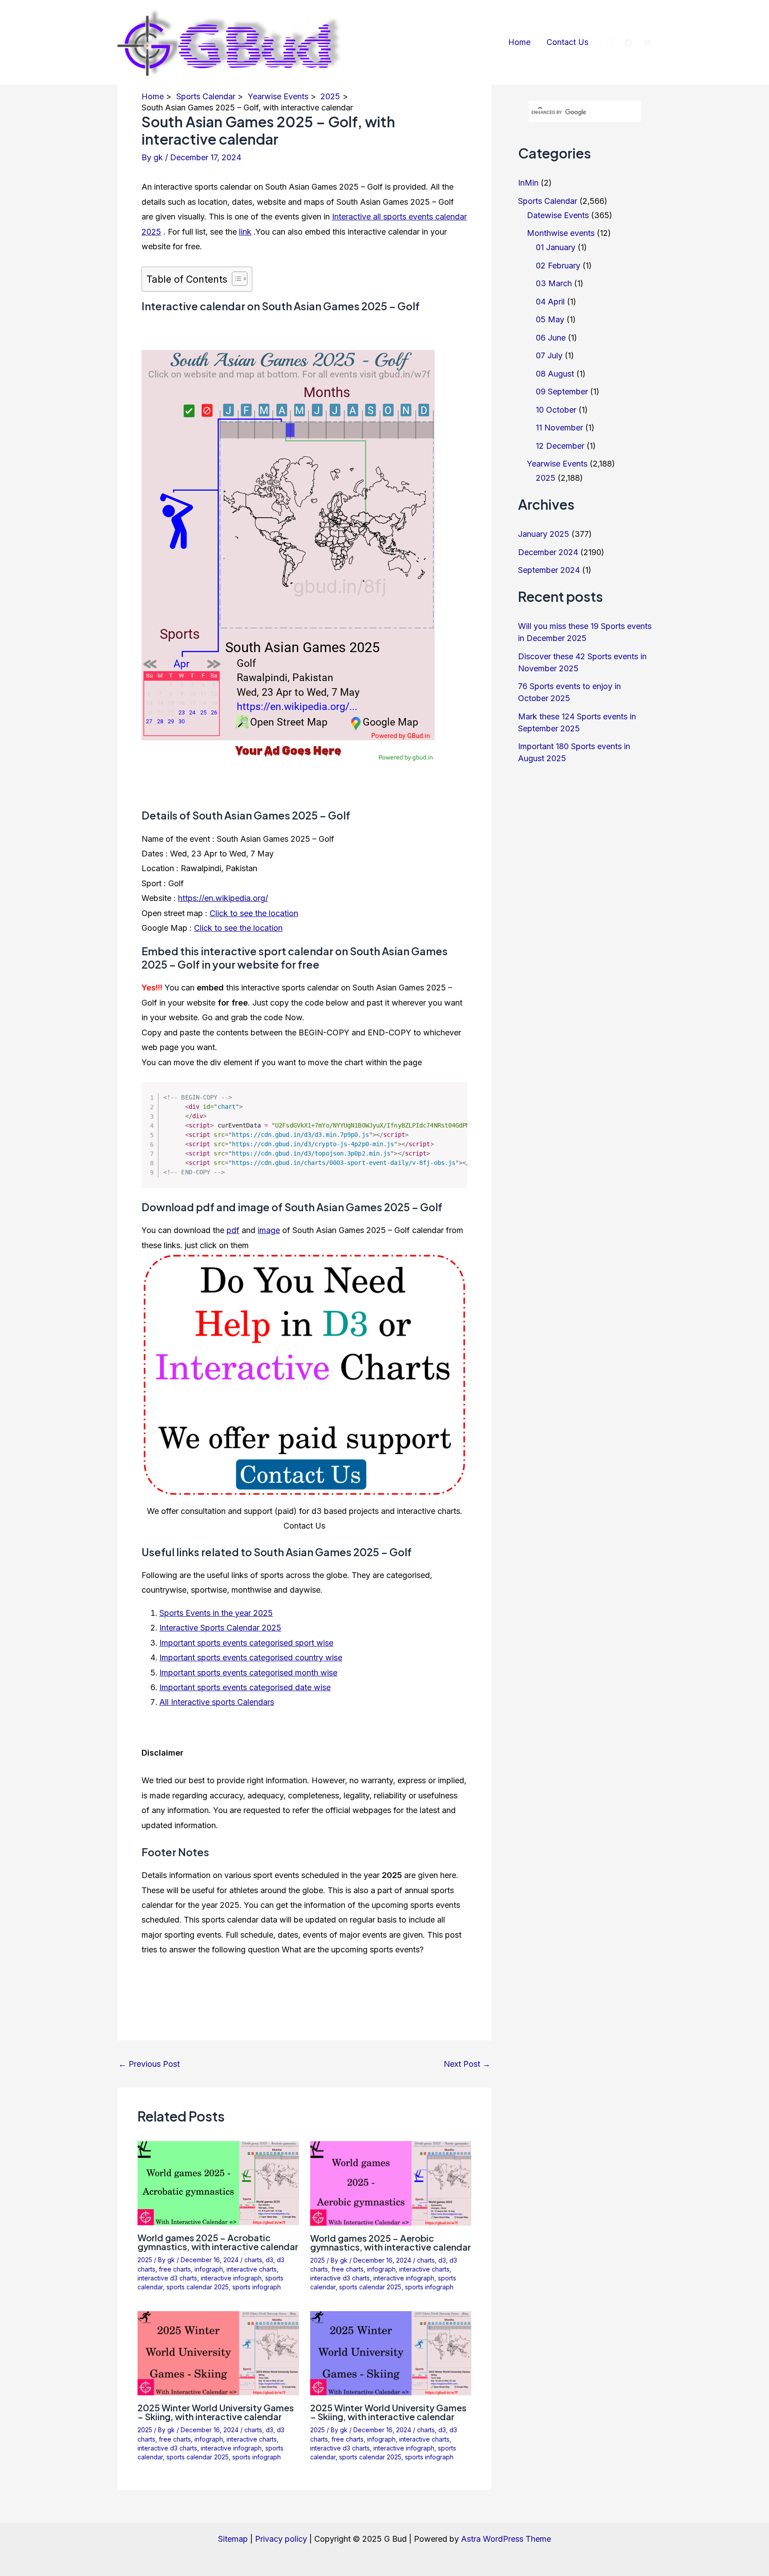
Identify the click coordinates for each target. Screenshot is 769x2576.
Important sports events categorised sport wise (246, 1643)
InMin (528, 183)
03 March (554, 283)
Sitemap (233, 2539)
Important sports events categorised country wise (251, 1657)
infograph (209, 2269)
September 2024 (549, 570)
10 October (556, 410)
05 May (550, 319)
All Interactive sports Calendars (217, 1702)
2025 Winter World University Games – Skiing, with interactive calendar (216, 2412)
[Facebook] (628, 43)
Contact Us (567, 42)
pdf (233, 1230)
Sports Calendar (548, 201)
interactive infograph (231, 2278)
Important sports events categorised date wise (245, 1687)
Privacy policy (281, 2539)
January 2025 (544, 534)
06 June (551, 338)
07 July (549, 355)
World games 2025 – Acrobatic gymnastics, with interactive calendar (218, 2242)
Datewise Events (558, 215)
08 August (555, 374)
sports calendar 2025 (198, 2287)
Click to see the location (254, 913)
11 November (559, 428)
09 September (562, 391)
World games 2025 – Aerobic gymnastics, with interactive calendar (391, 2242)
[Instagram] (609, 43)
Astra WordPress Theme (506, 2539)
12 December (560, 446)
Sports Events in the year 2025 (216, 1613)
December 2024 (548, 552)
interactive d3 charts (167, 2278)
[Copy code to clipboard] (454, 1105)
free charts (175, 2269)
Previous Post (149, 2064)
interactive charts (252, 2269)
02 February (558, 266)
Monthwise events (561, 233)
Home (519, 42)
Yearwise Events (557, 464)
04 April (550, 302)
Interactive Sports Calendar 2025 (220, 1628)
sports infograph (257, 2287)
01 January (556, 247)
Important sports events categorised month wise (248, 1673)
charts (253, 2260)
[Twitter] (648, 43)
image (269, 1230)
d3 (269, 2260)
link (245, 232)
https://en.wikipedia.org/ (223, 898)
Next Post (467, 2064)
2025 (145, 2260)
